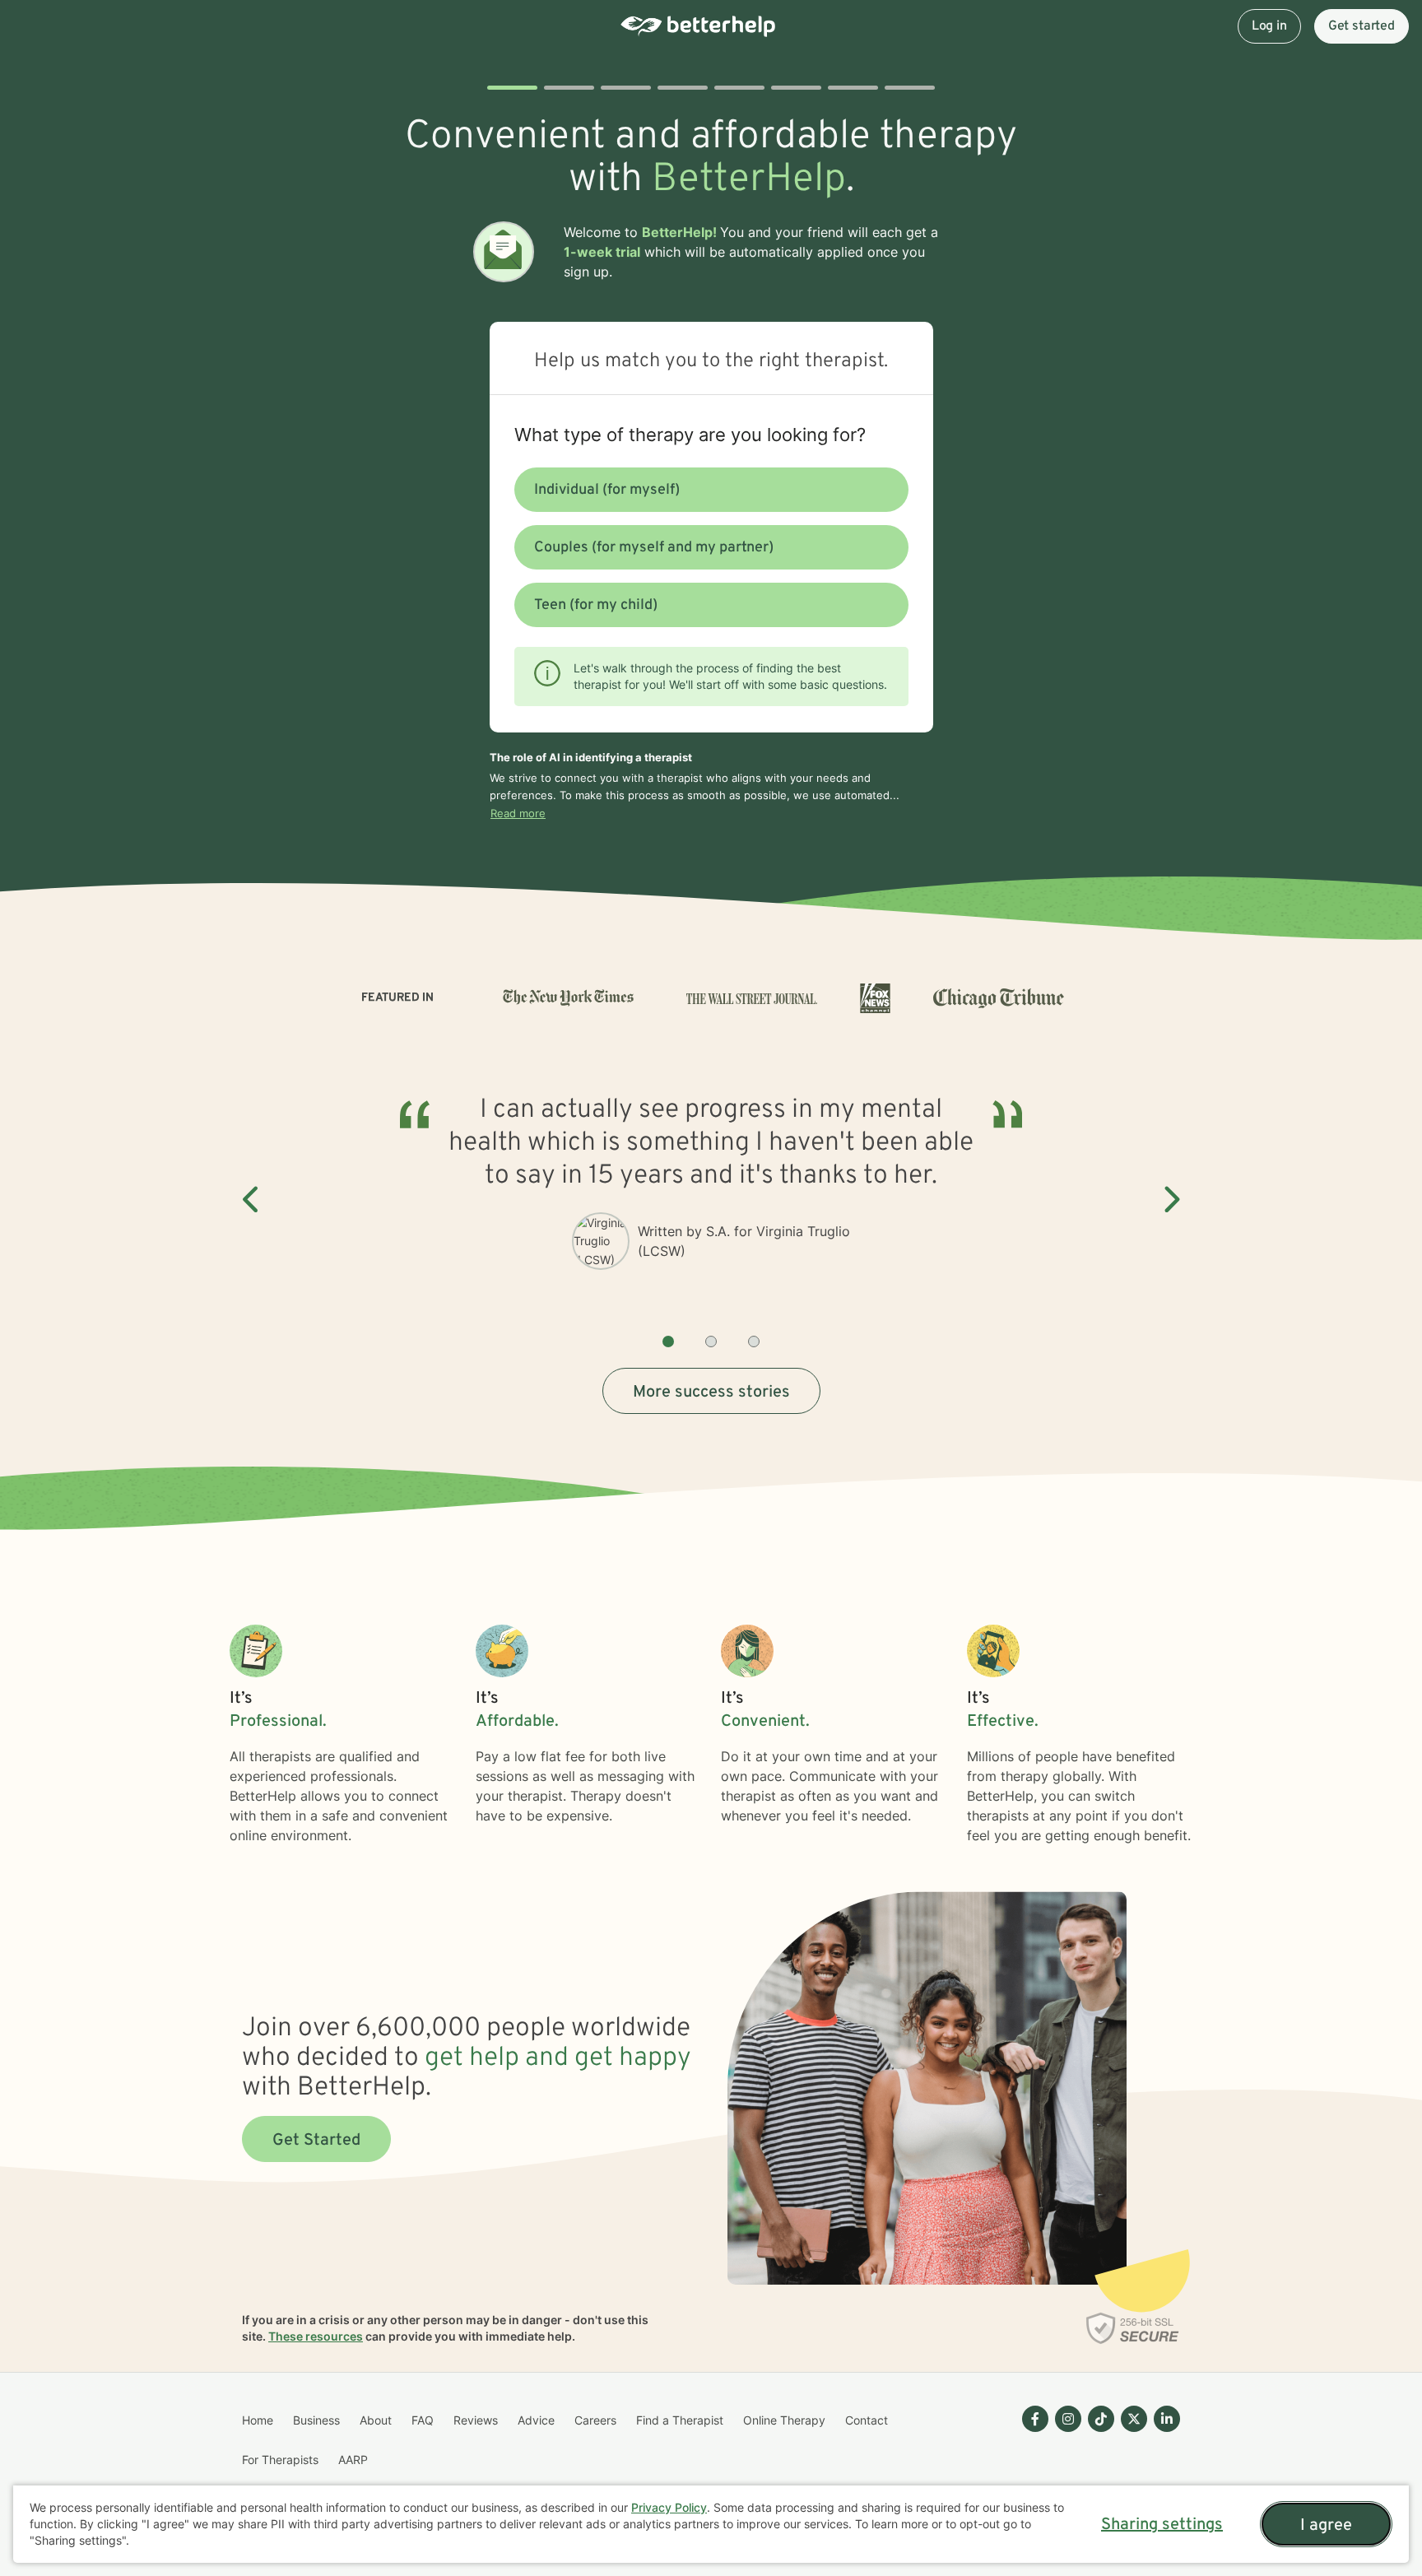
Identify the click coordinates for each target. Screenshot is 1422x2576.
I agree (1326, 2526)
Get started (1362, 26)
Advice (536, 2420)
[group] (711, 1200)
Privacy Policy (669, 2507)
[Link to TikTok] (1101, 2419)
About (376, 2420)
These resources (316, 2336)
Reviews (476, 2420)
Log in (1269, 26)
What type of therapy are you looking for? (690, 435)
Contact (867, 2420)
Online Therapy (784, 2420)
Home (258, 2420)
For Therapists (280, 2460)
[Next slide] (1170, 1200)
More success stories (711, 1393)
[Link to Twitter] (1134, 2419)
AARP (353, 2460)
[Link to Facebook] (1035, 2419)
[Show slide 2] (711, 1341)
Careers (595, 2420)
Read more (518, 813)
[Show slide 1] (668, 1341)
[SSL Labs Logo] (1133, 2328)
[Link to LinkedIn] (1167, 2419)
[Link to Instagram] (1068, 2419)
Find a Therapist (680, 2420)
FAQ (423, 2420)
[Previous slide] (252, 1200)
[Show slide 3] (754, 1341)
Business (316, 2420)
